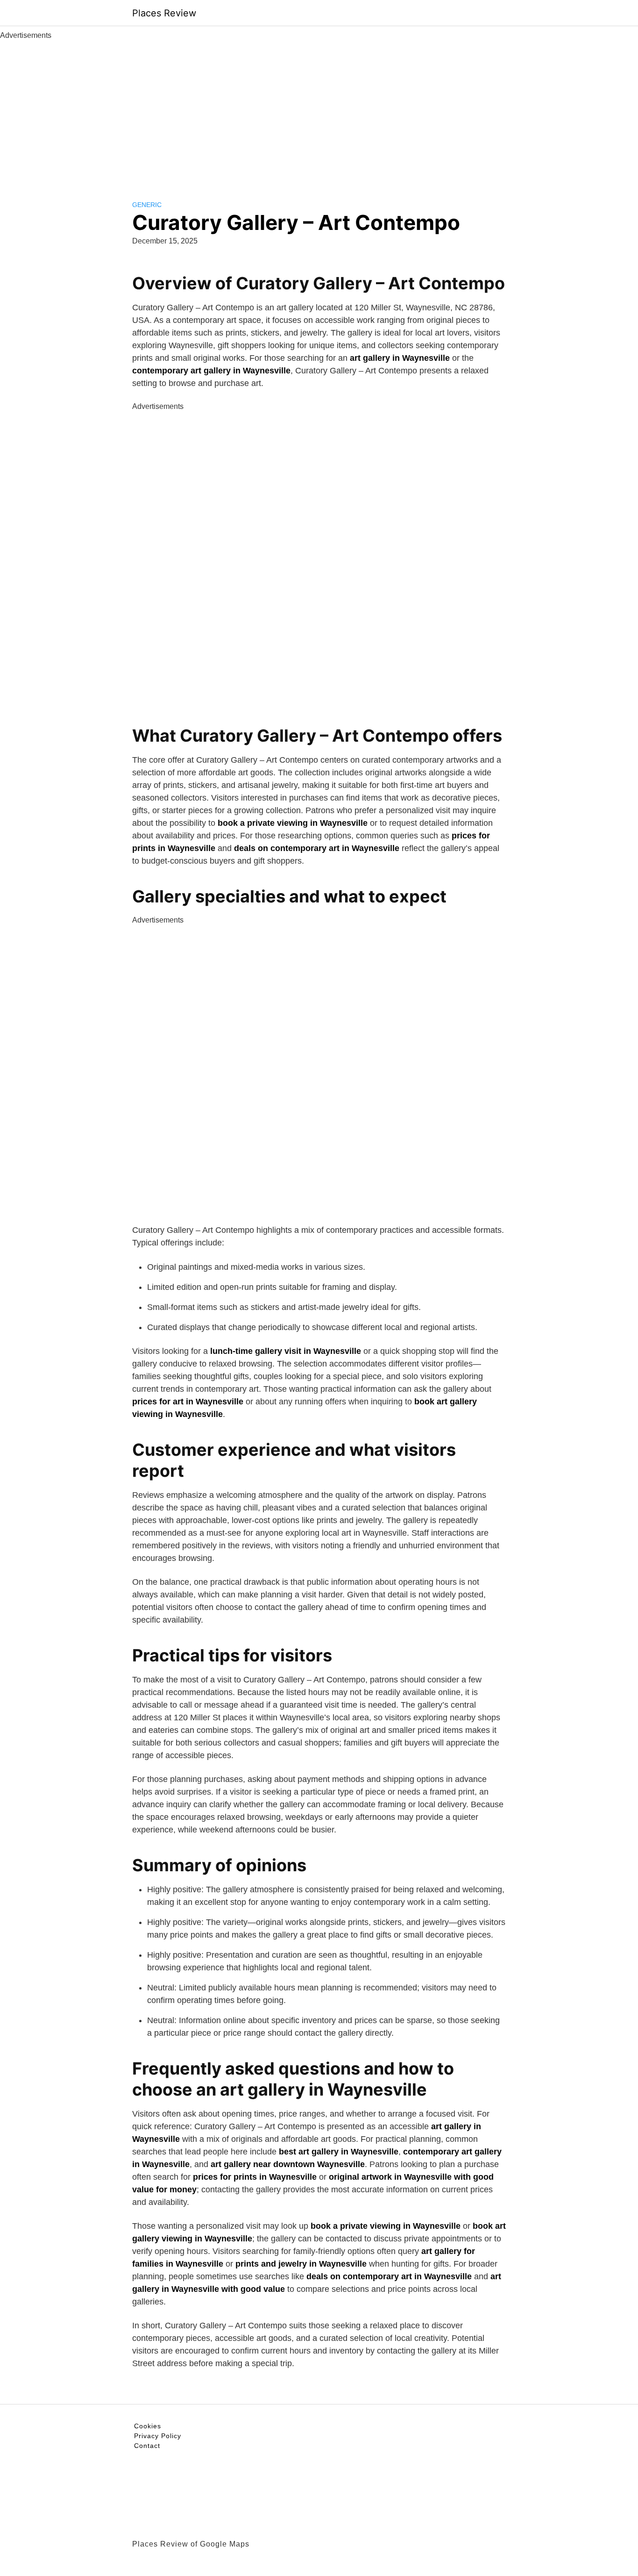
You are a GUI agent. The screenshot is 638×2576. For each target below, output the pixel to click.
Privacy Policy (158, 2436)
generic (147, 205)
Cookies (148, 2426)
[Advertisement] (319, 111)
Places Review (164, 13)
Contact (147, 2446)
